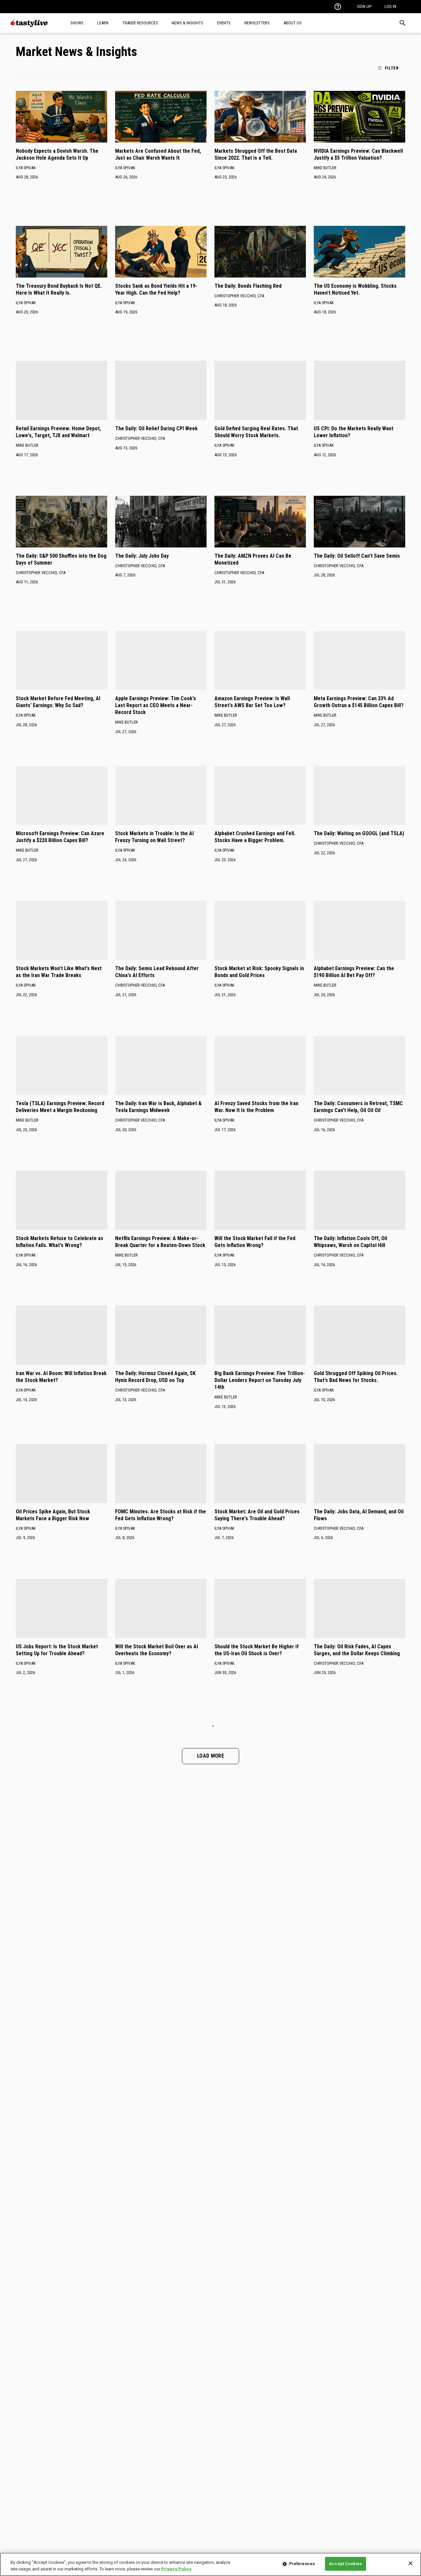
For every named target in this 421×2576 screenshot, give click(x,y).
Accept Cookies (345, 2564)
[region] (210, 2564)
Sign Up (364, 6)
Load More (210, 1756)
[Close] (410, 2563)
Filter (392, 68)
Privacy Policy (176, 2569)
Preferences (302, 2564)
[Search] (403, 23)
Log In (390, 6)
